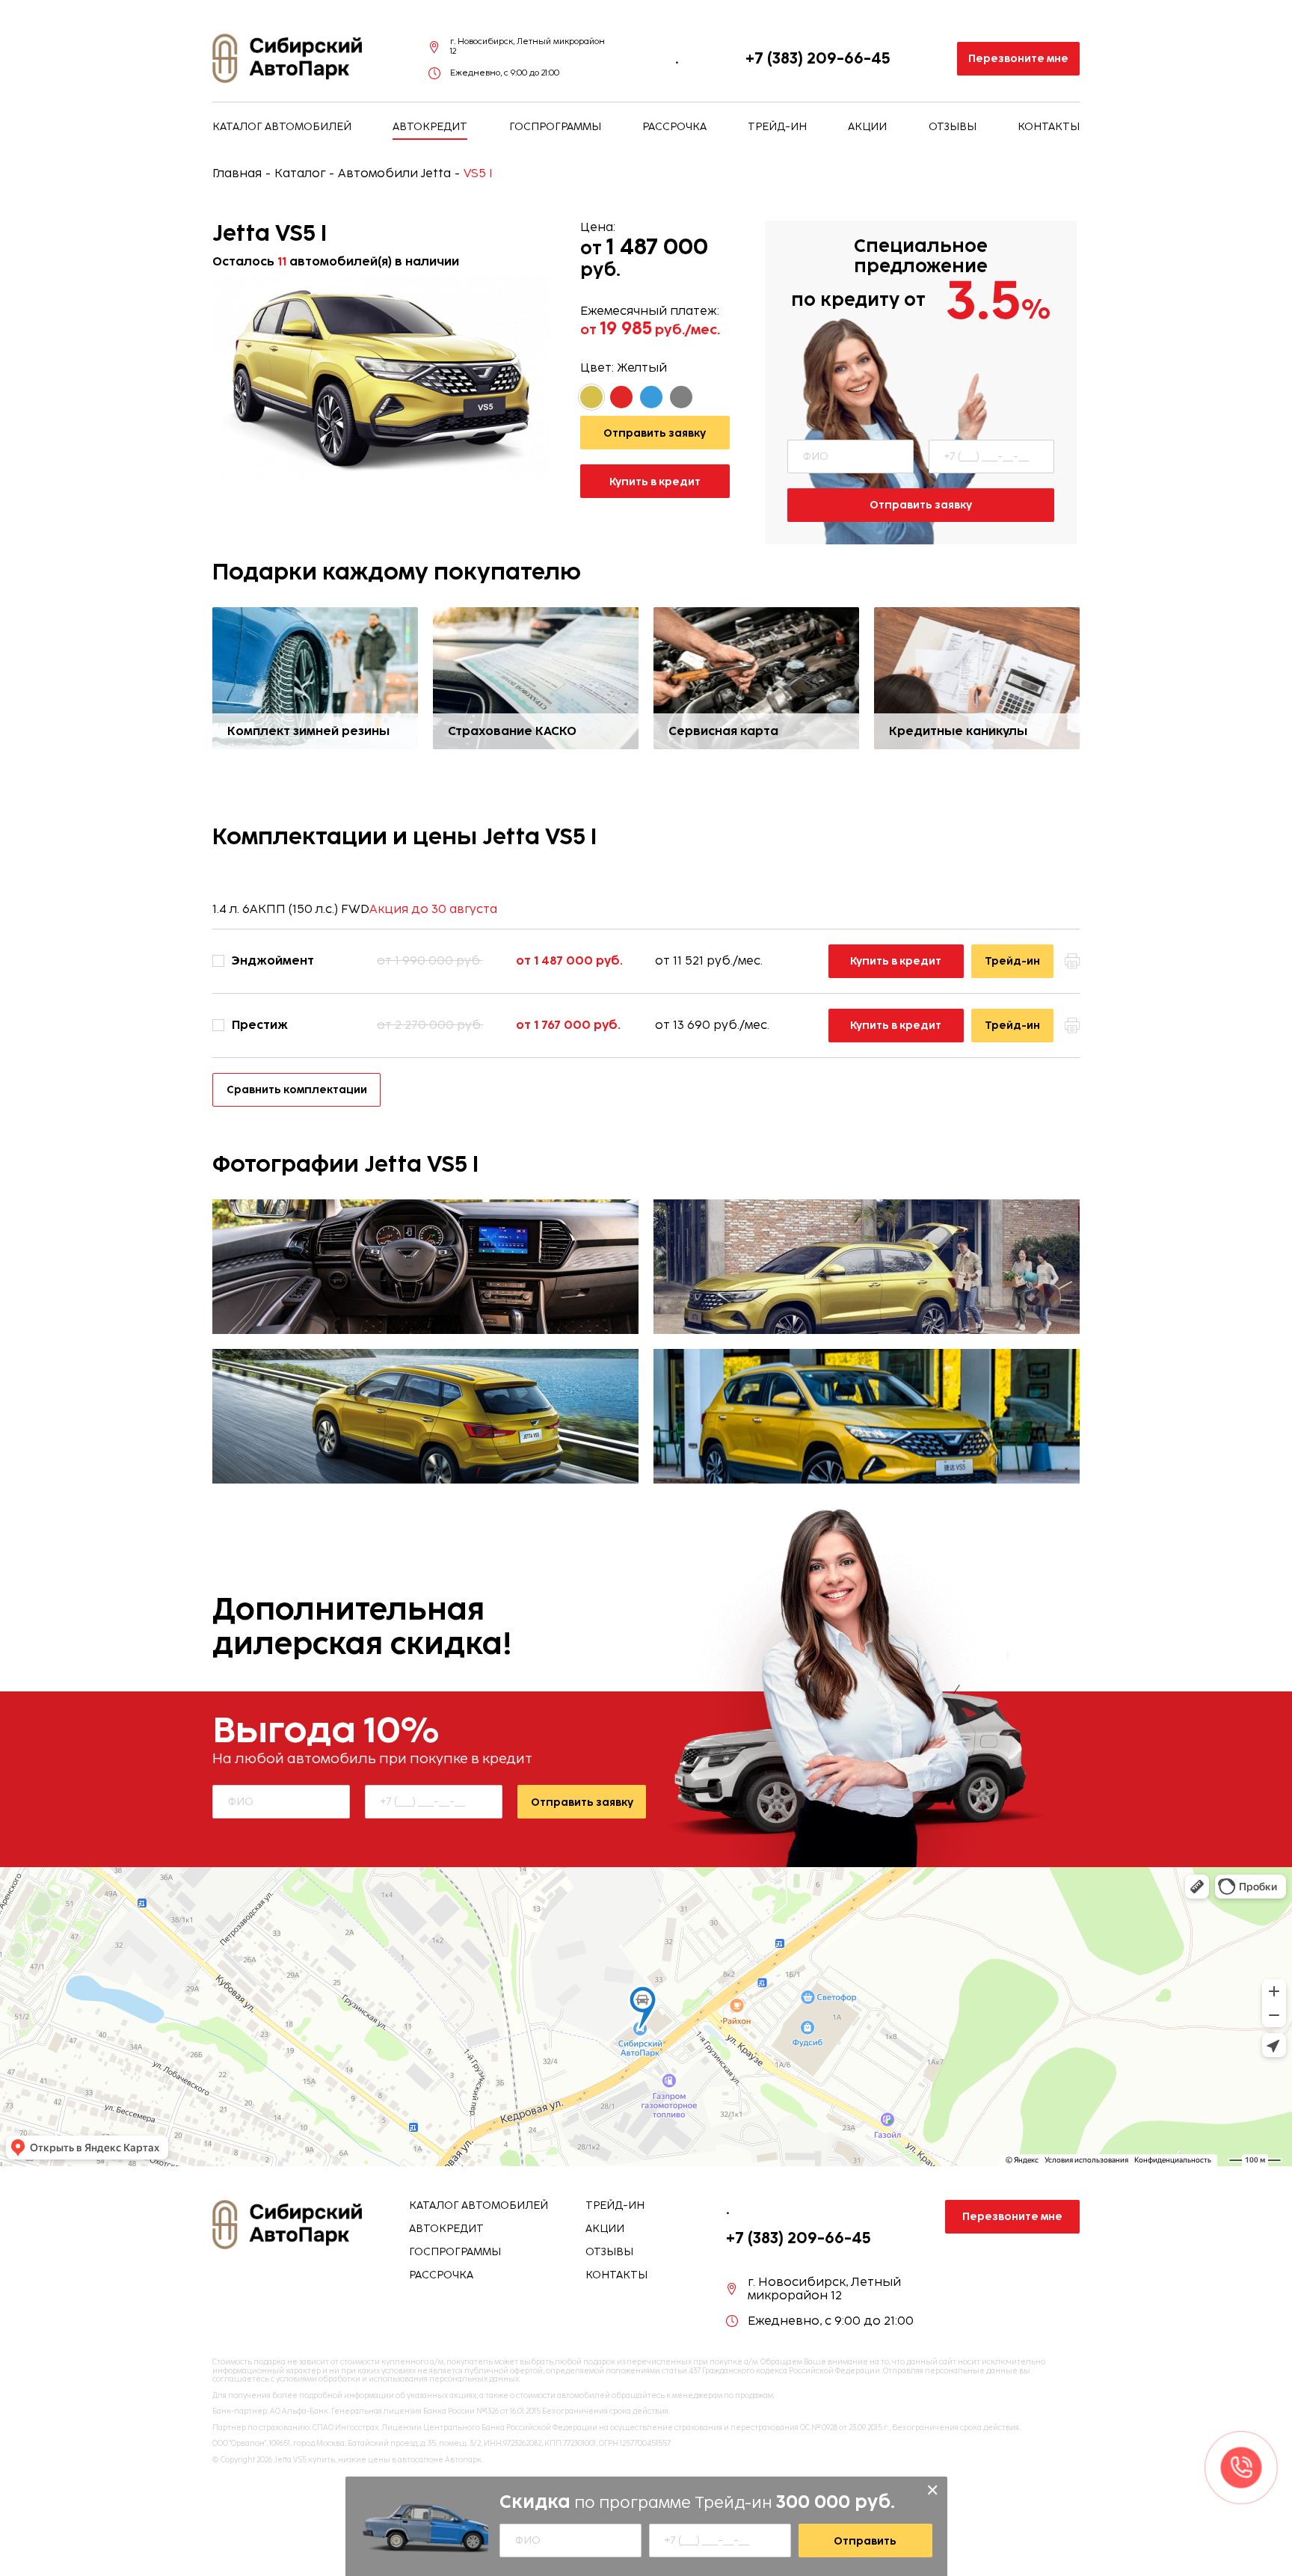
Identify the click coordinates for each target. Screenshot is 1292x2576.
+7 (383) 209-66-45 (818, 58)
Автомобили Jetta (394, 173)
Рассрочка (674, 127)
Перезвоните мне (1018, 58)
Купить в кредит (655, 482)
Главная (237, 173)
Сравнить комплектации (297, 1089)
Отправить (865, 2541)
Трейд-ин (777, 127)
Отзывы (953, 127)
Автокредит (430, 127)
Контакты (1049, 127)
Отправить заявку (921, 505)
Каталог (300, 173)
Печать (1072, 961)
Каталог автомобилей (282, 127)
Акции (867, 127)
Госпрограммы (555, 127)
